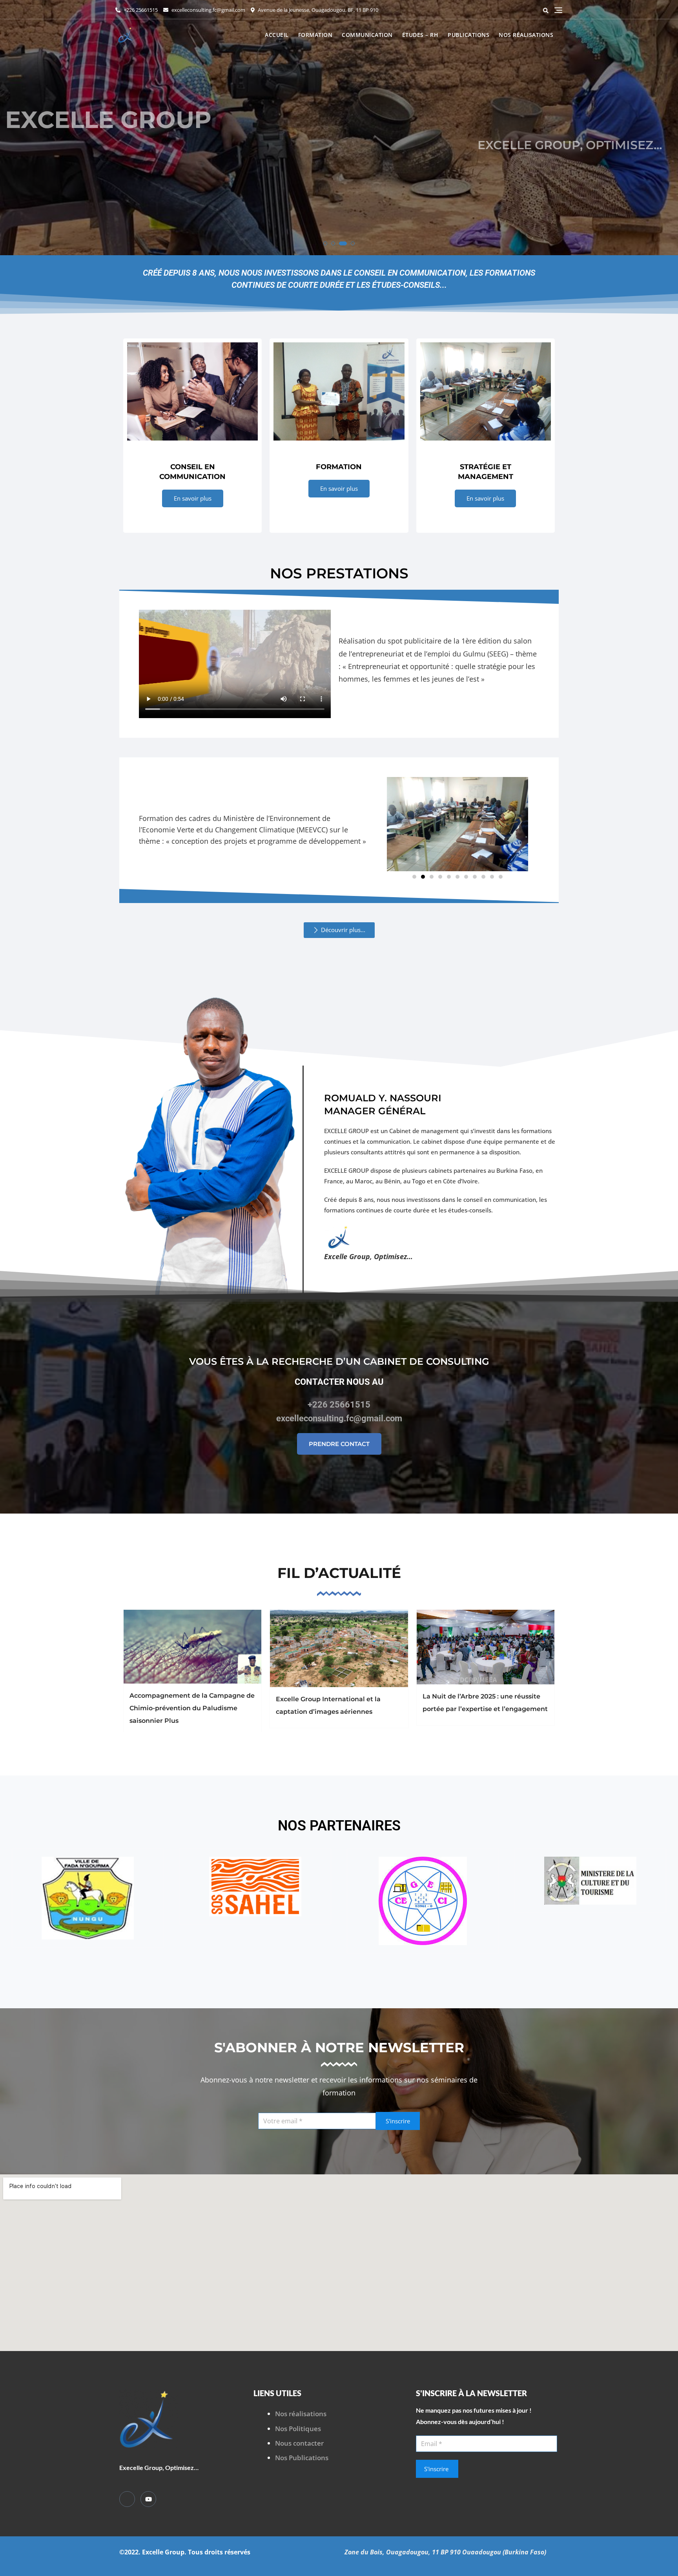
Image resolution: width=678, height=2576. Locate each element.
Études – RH (420, 35)
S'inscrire (398, 2121)
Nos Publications (302, 2458)
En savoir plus (193, 498)
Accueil (277, 35)
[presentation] (13, 130)
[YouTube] (148, 2499)
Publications (468, 35)
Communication (367, 35)
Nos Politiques (298, 2429)
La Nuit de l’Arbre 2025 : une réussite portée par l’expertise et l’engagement (485, 1703)
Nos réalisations (526, 35)
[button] (325, 243)
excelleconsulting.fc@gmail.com (208, 10)
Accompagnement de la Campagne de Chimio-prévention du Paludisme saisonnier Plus (192, 1708)
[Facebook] (127, 2499)
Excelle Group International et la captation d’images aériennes (328, 1705)
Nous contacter (299, 2443)
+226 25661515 (140, 10)
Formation (315, 35)
